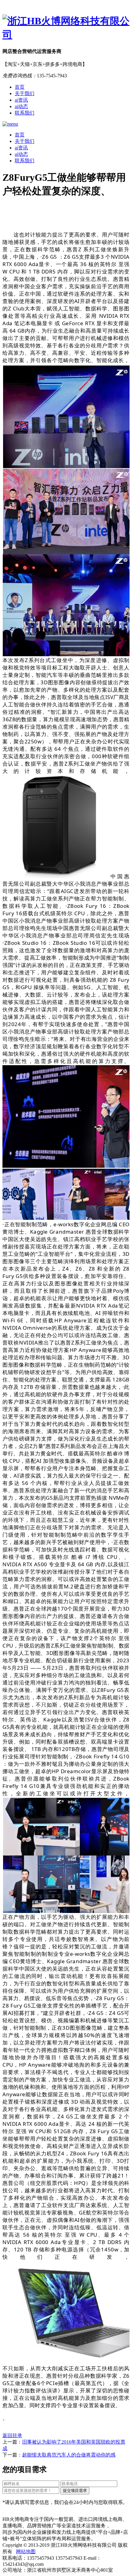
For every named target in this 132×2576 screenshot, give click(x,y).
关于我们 (25, 93)
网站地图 (26, 2552)
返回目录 (12, 2435)
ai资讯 (21, 100)
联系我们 (25, 113)
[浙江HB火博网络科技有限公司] (66, 28)
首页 (20, 87)
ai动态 (21, 106)
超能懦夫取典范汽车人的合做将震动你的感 (69, 2455)
